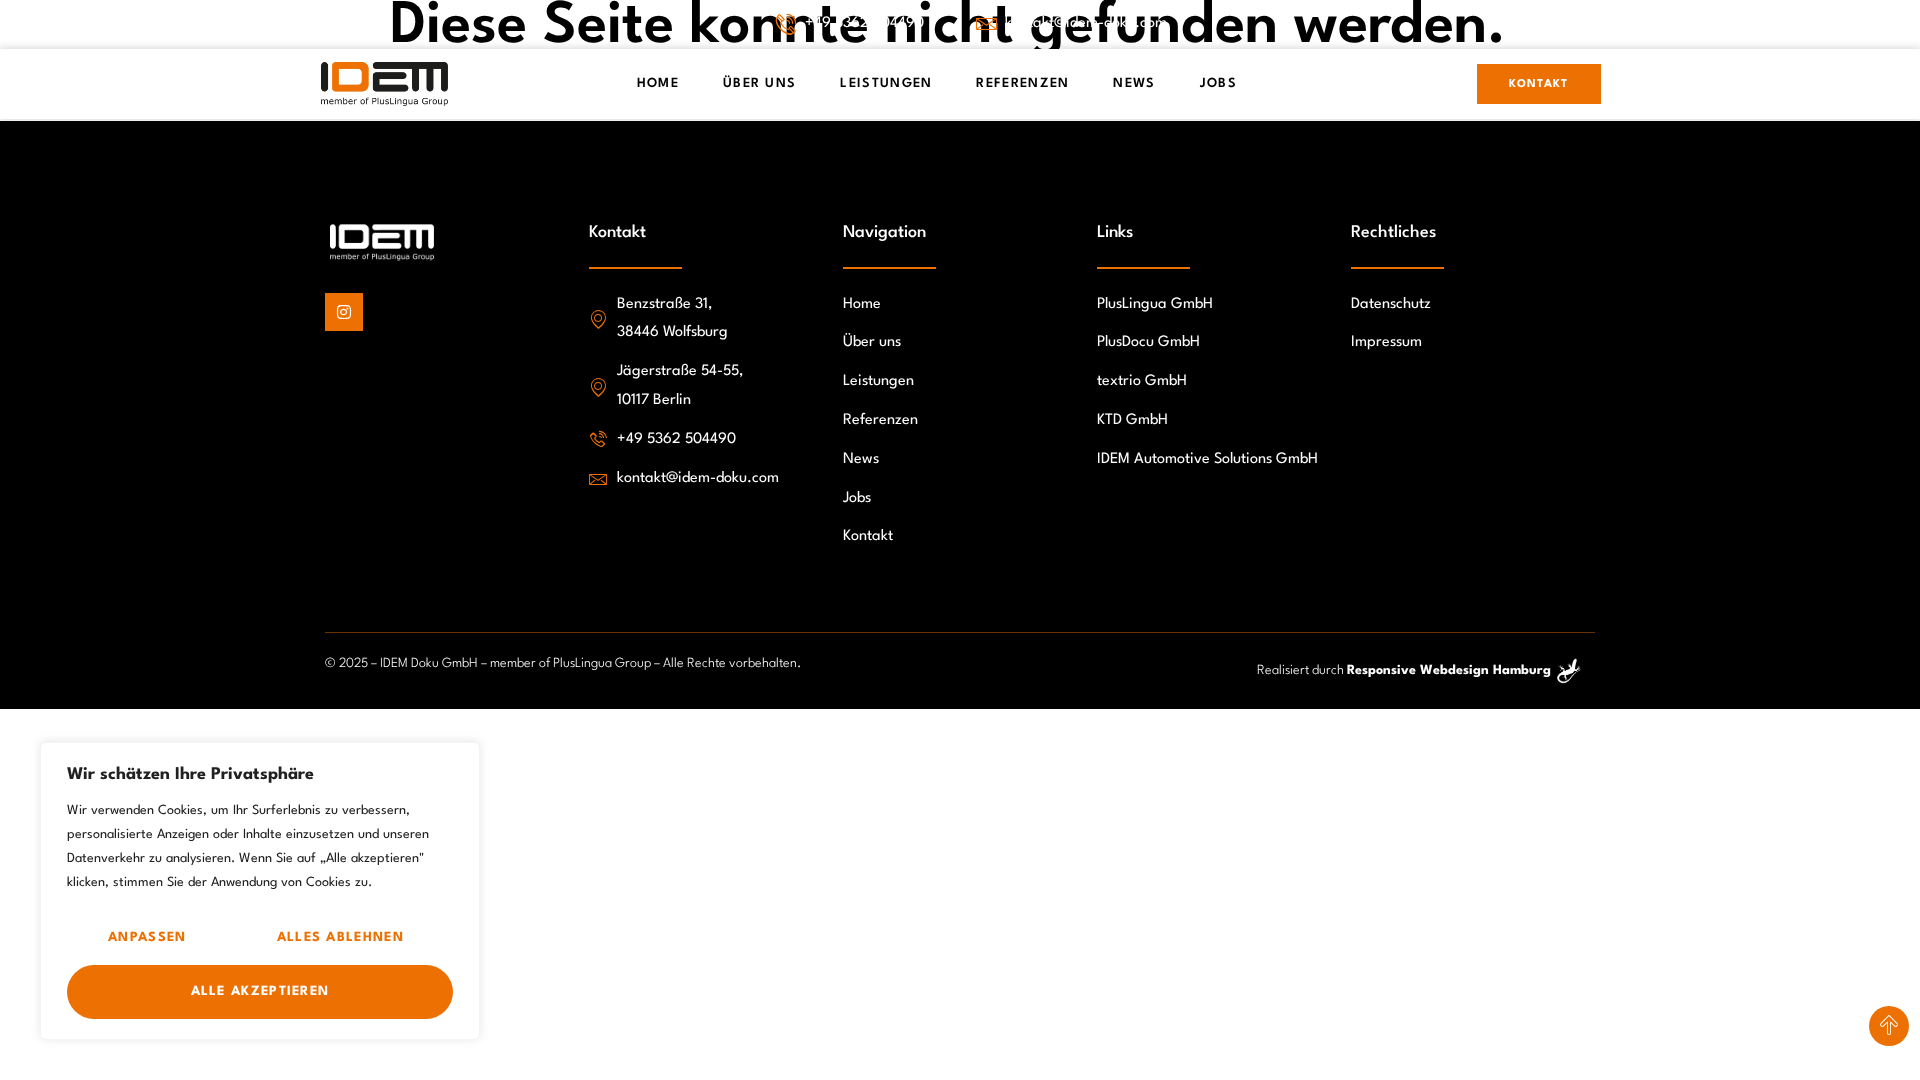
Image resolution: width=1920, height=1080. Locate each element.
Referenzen (1022, 83)
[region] (260, 891)
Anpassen (147, 937)
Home (658, 83)
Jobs (1218, 83)
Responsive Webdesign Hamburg (1449, 670)
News (1134, 83)
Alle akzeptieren (260, 991)
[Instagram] (344, 312)
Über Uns (759, 83)
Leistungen (886, 83)
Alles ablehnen (340, 937)
